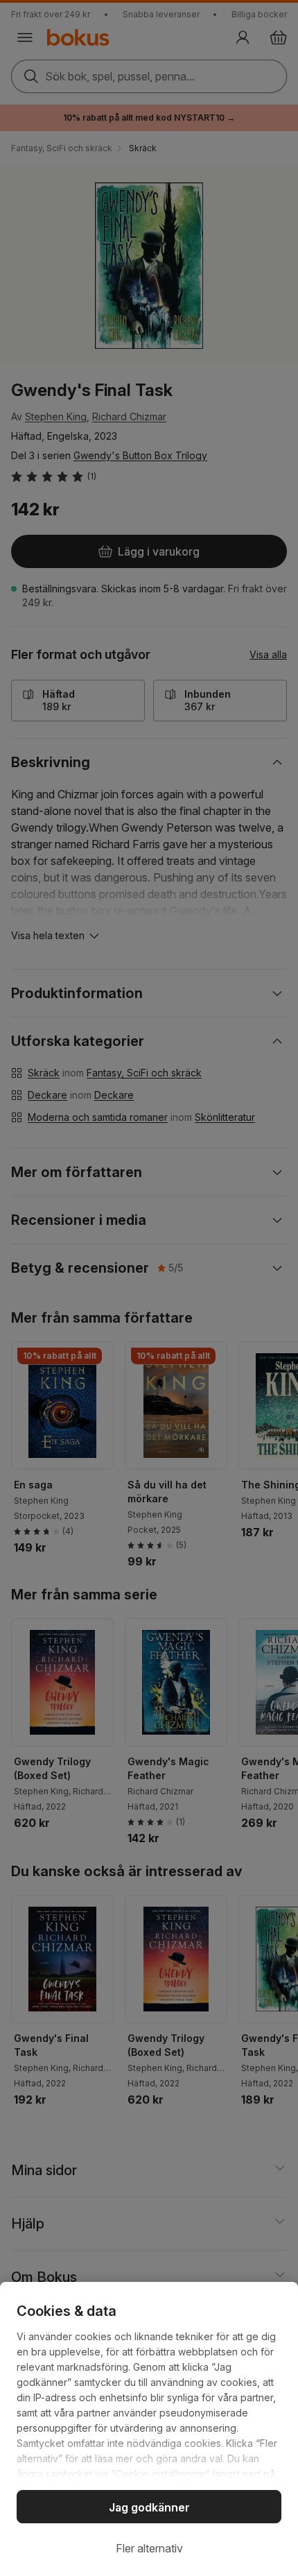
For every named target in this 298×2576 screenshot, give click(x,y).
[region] (149, 2429)
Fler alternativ (149, 2548)
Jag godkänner (149, 2507)
